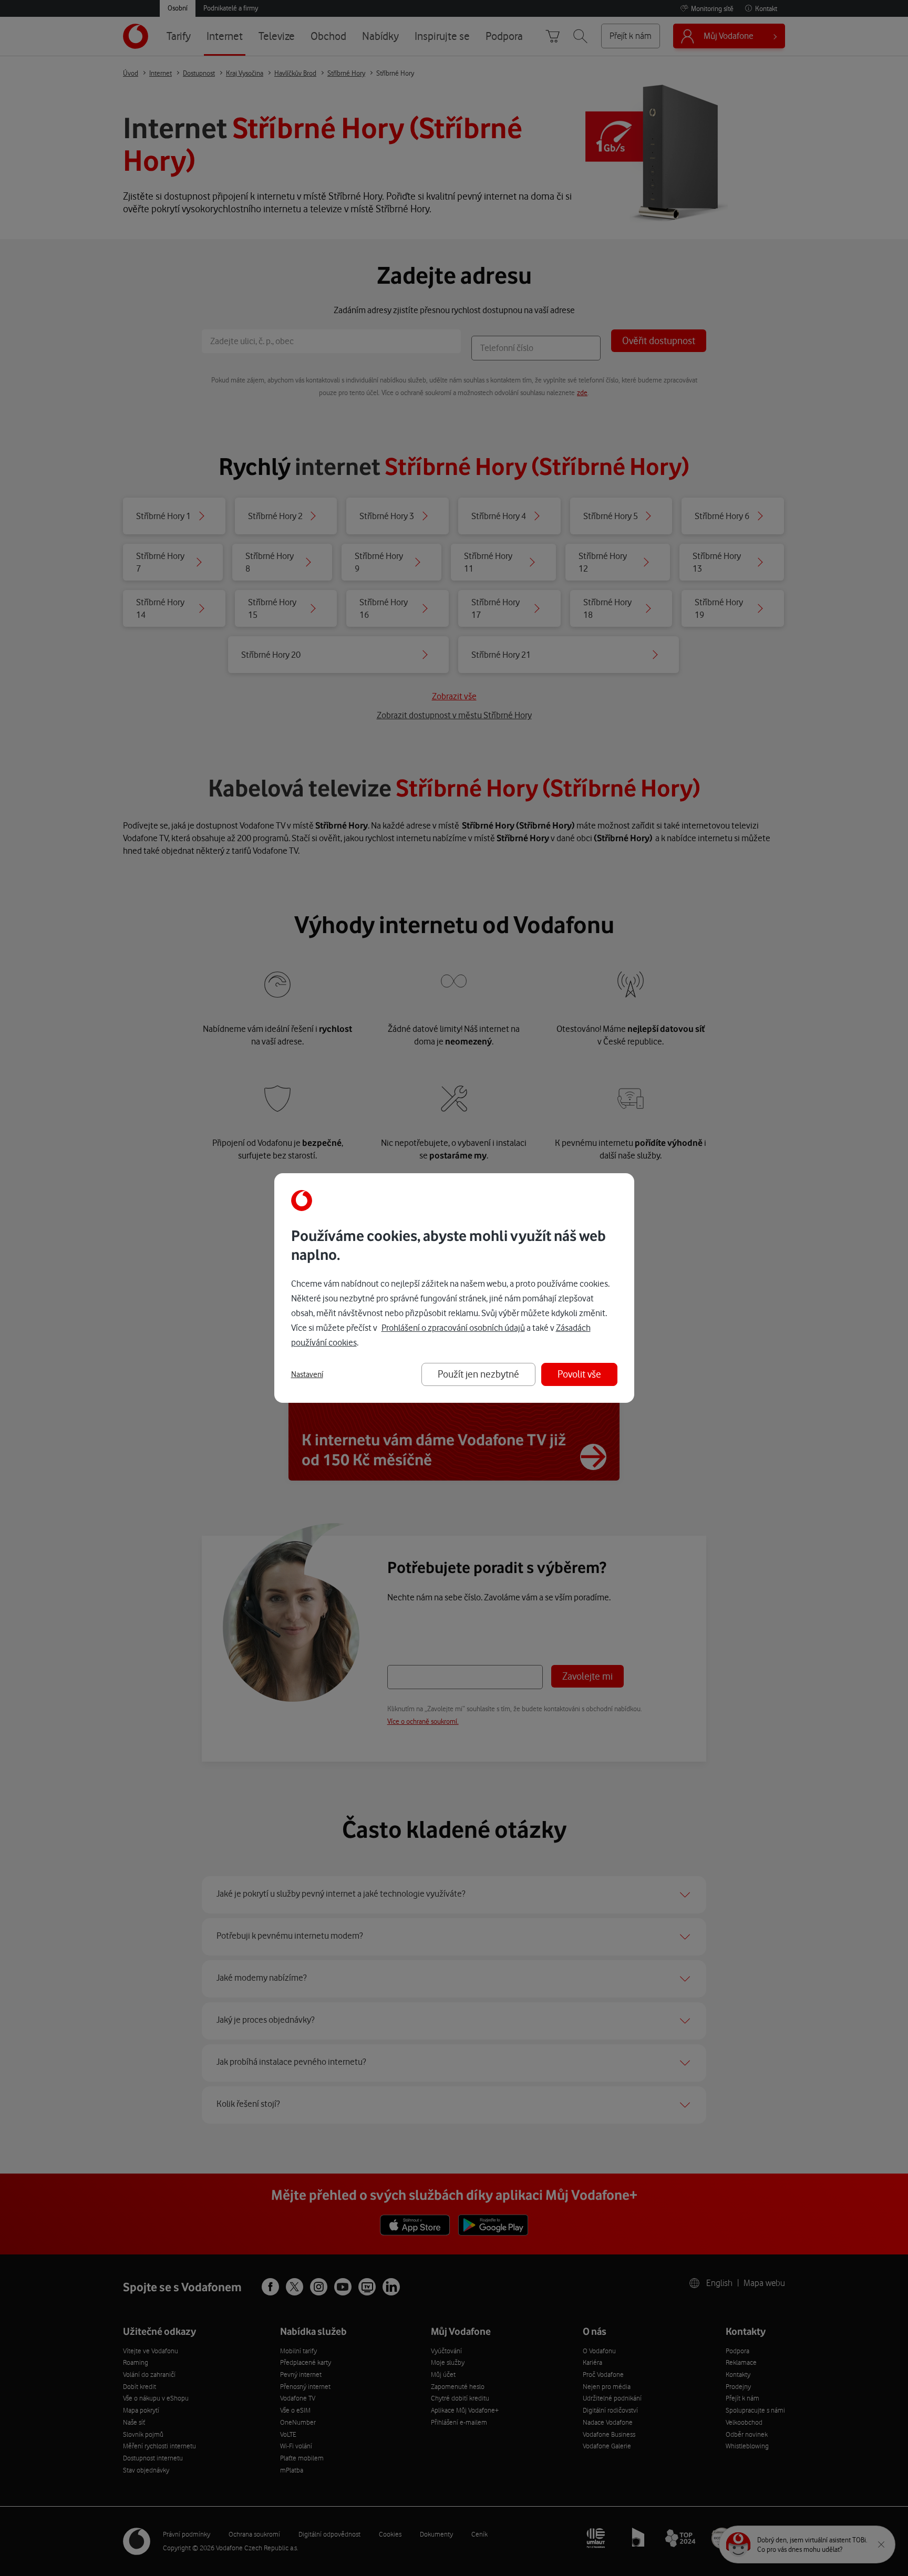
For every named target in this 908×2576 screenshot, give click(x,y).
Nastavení (307, 1374)
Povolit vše (579, 1374)
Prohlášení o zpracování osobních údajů (453, 1328)
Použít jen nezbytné (478, 1374)
